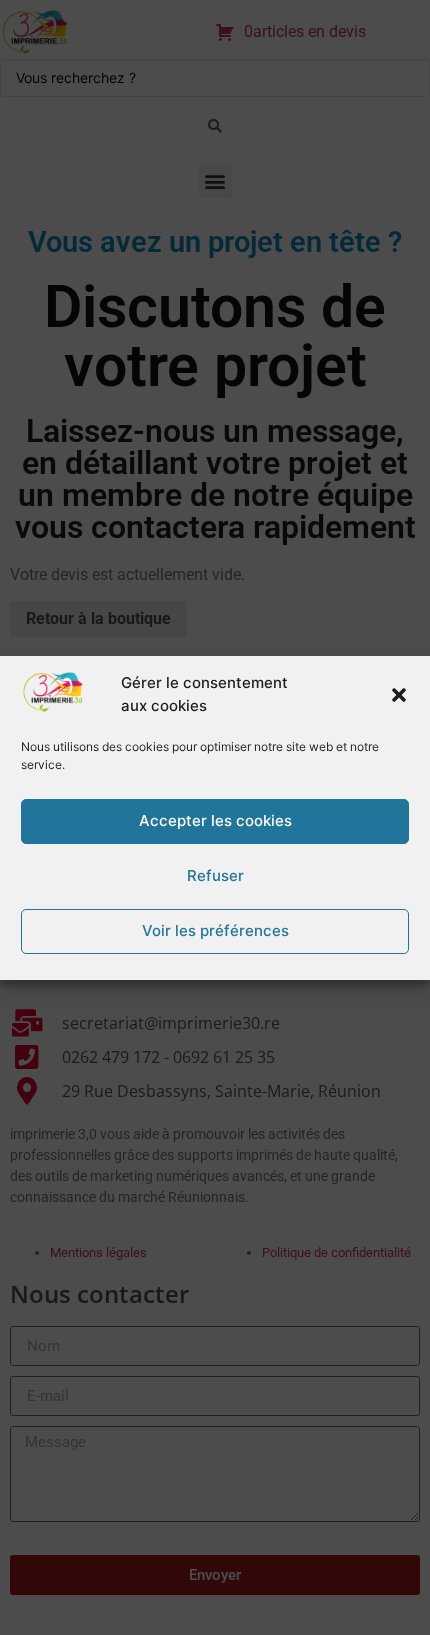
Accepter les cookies (215, 820)
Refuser (215, 875)
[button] (399, 695)
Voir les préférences (215, 930)
